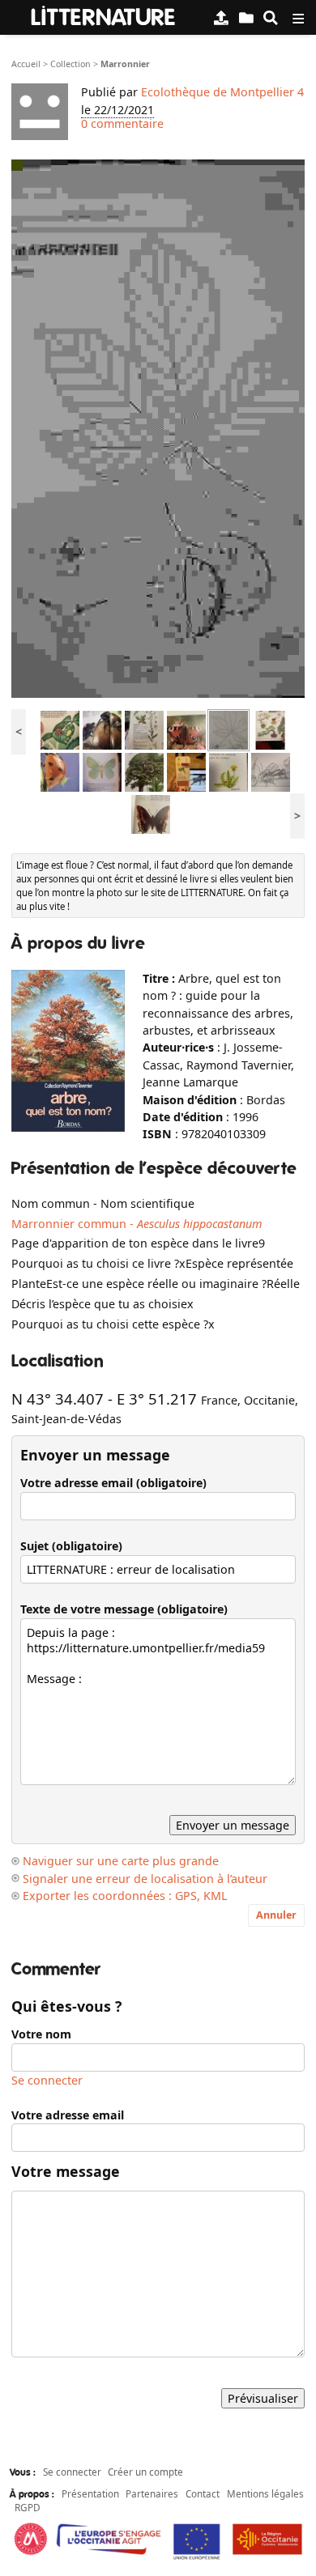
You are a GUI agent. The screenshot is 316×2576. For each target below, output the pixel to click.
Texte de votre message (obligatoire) (124, 1609)
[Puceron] (60, 771)
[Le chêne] (144, 771)
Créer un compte (145, 2472)
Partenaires (152, 2493)
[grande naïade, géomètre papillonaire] (102, 771)
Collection (70, 64)
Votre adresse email (68, 2115)
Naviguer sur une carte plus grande (121, 1861)
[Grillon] (271, 771)
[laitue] (144, 729)
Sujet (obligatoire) (71, 1546)
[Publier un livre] (221, 17)
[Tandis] (271, 729)
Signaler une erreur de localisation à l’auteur (145, 1879)
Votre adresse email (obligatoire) (113, 1483)
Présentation (90, 2493)
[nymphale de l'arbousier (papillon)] (151, 813)
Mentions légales (265, 2493)
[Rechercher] (271, 17)
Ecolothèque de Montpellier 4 (222, 92)
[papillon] (186, 729)
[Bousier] (102, 729)
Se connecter (47, 2080)
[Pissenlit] (228, 771)
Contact (203, 2493)
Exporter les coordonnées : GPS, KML (125, 1896)
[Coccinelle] (60, 729)
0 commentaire (122, 123)
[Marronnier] (228, 729)
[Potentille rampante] (186, 771)
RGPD (28, 2507)
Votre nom (41, 2034)
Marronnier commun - (137, 1224)
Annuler (276, 1915)
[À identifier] (246, 17)
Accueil (26, 64)
